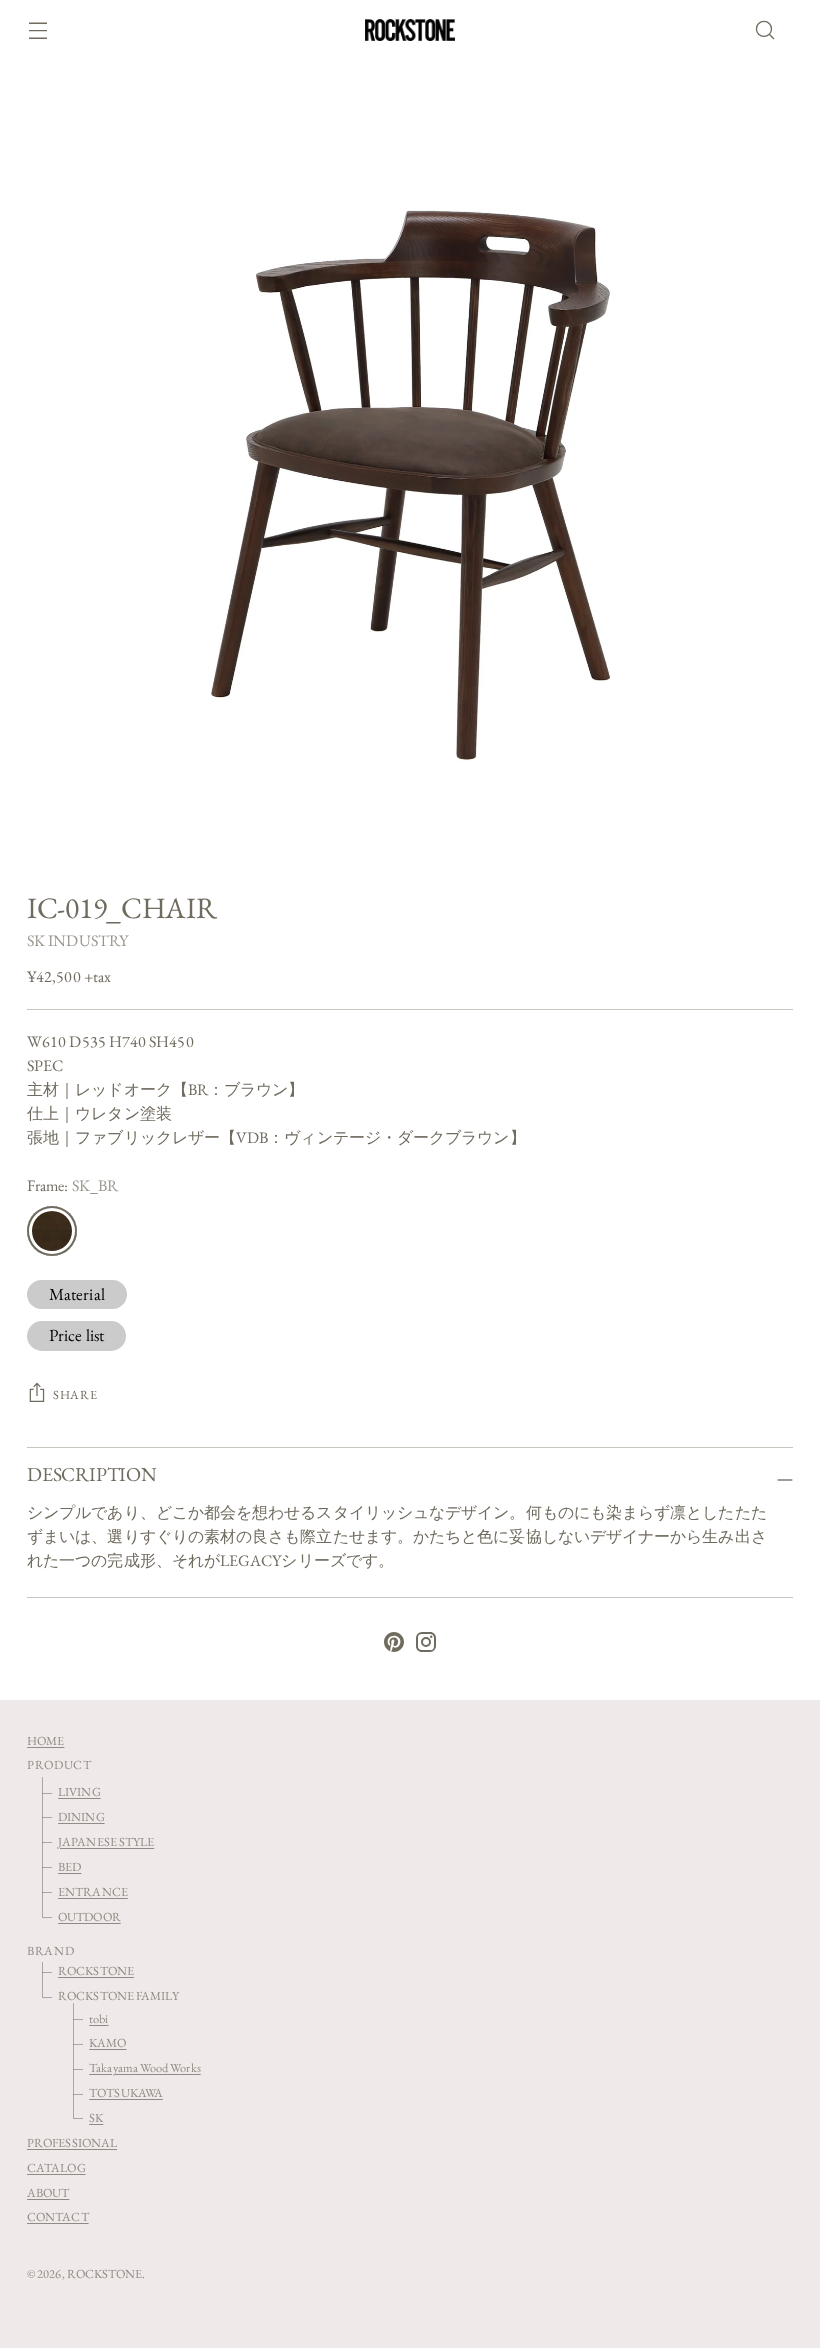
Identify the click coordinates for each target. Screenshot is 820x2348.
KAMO (107, 2042)
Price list (76, 1335)
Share (75, 1394)
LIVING (79, 1791)
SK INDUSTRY (77, 940)
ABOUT (48, 2192)
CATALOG (56, 2167)
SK (96, 2117)
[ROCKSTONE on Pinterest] (394, 1645)
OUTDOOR (89, 1916)
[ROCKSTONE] (410, 30)
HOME (45, 1740)
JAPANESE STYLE (106, 1841)
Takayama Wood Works (145, 2067)
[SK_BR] (52, 1231)
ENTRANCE (93, 1891)
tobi (98, 2018)
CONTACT (58, 2216)
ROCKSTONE (96, 1970)
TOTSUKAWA (126, 2092)
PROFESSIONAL (72, 2142)
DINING (81, 1816)
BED (69, 1866)
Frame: (72, 1185)
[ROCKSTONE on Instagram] (426, 1645)
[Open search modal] (771, 30)
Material (77, 1294)
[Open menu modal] (37, 30)
